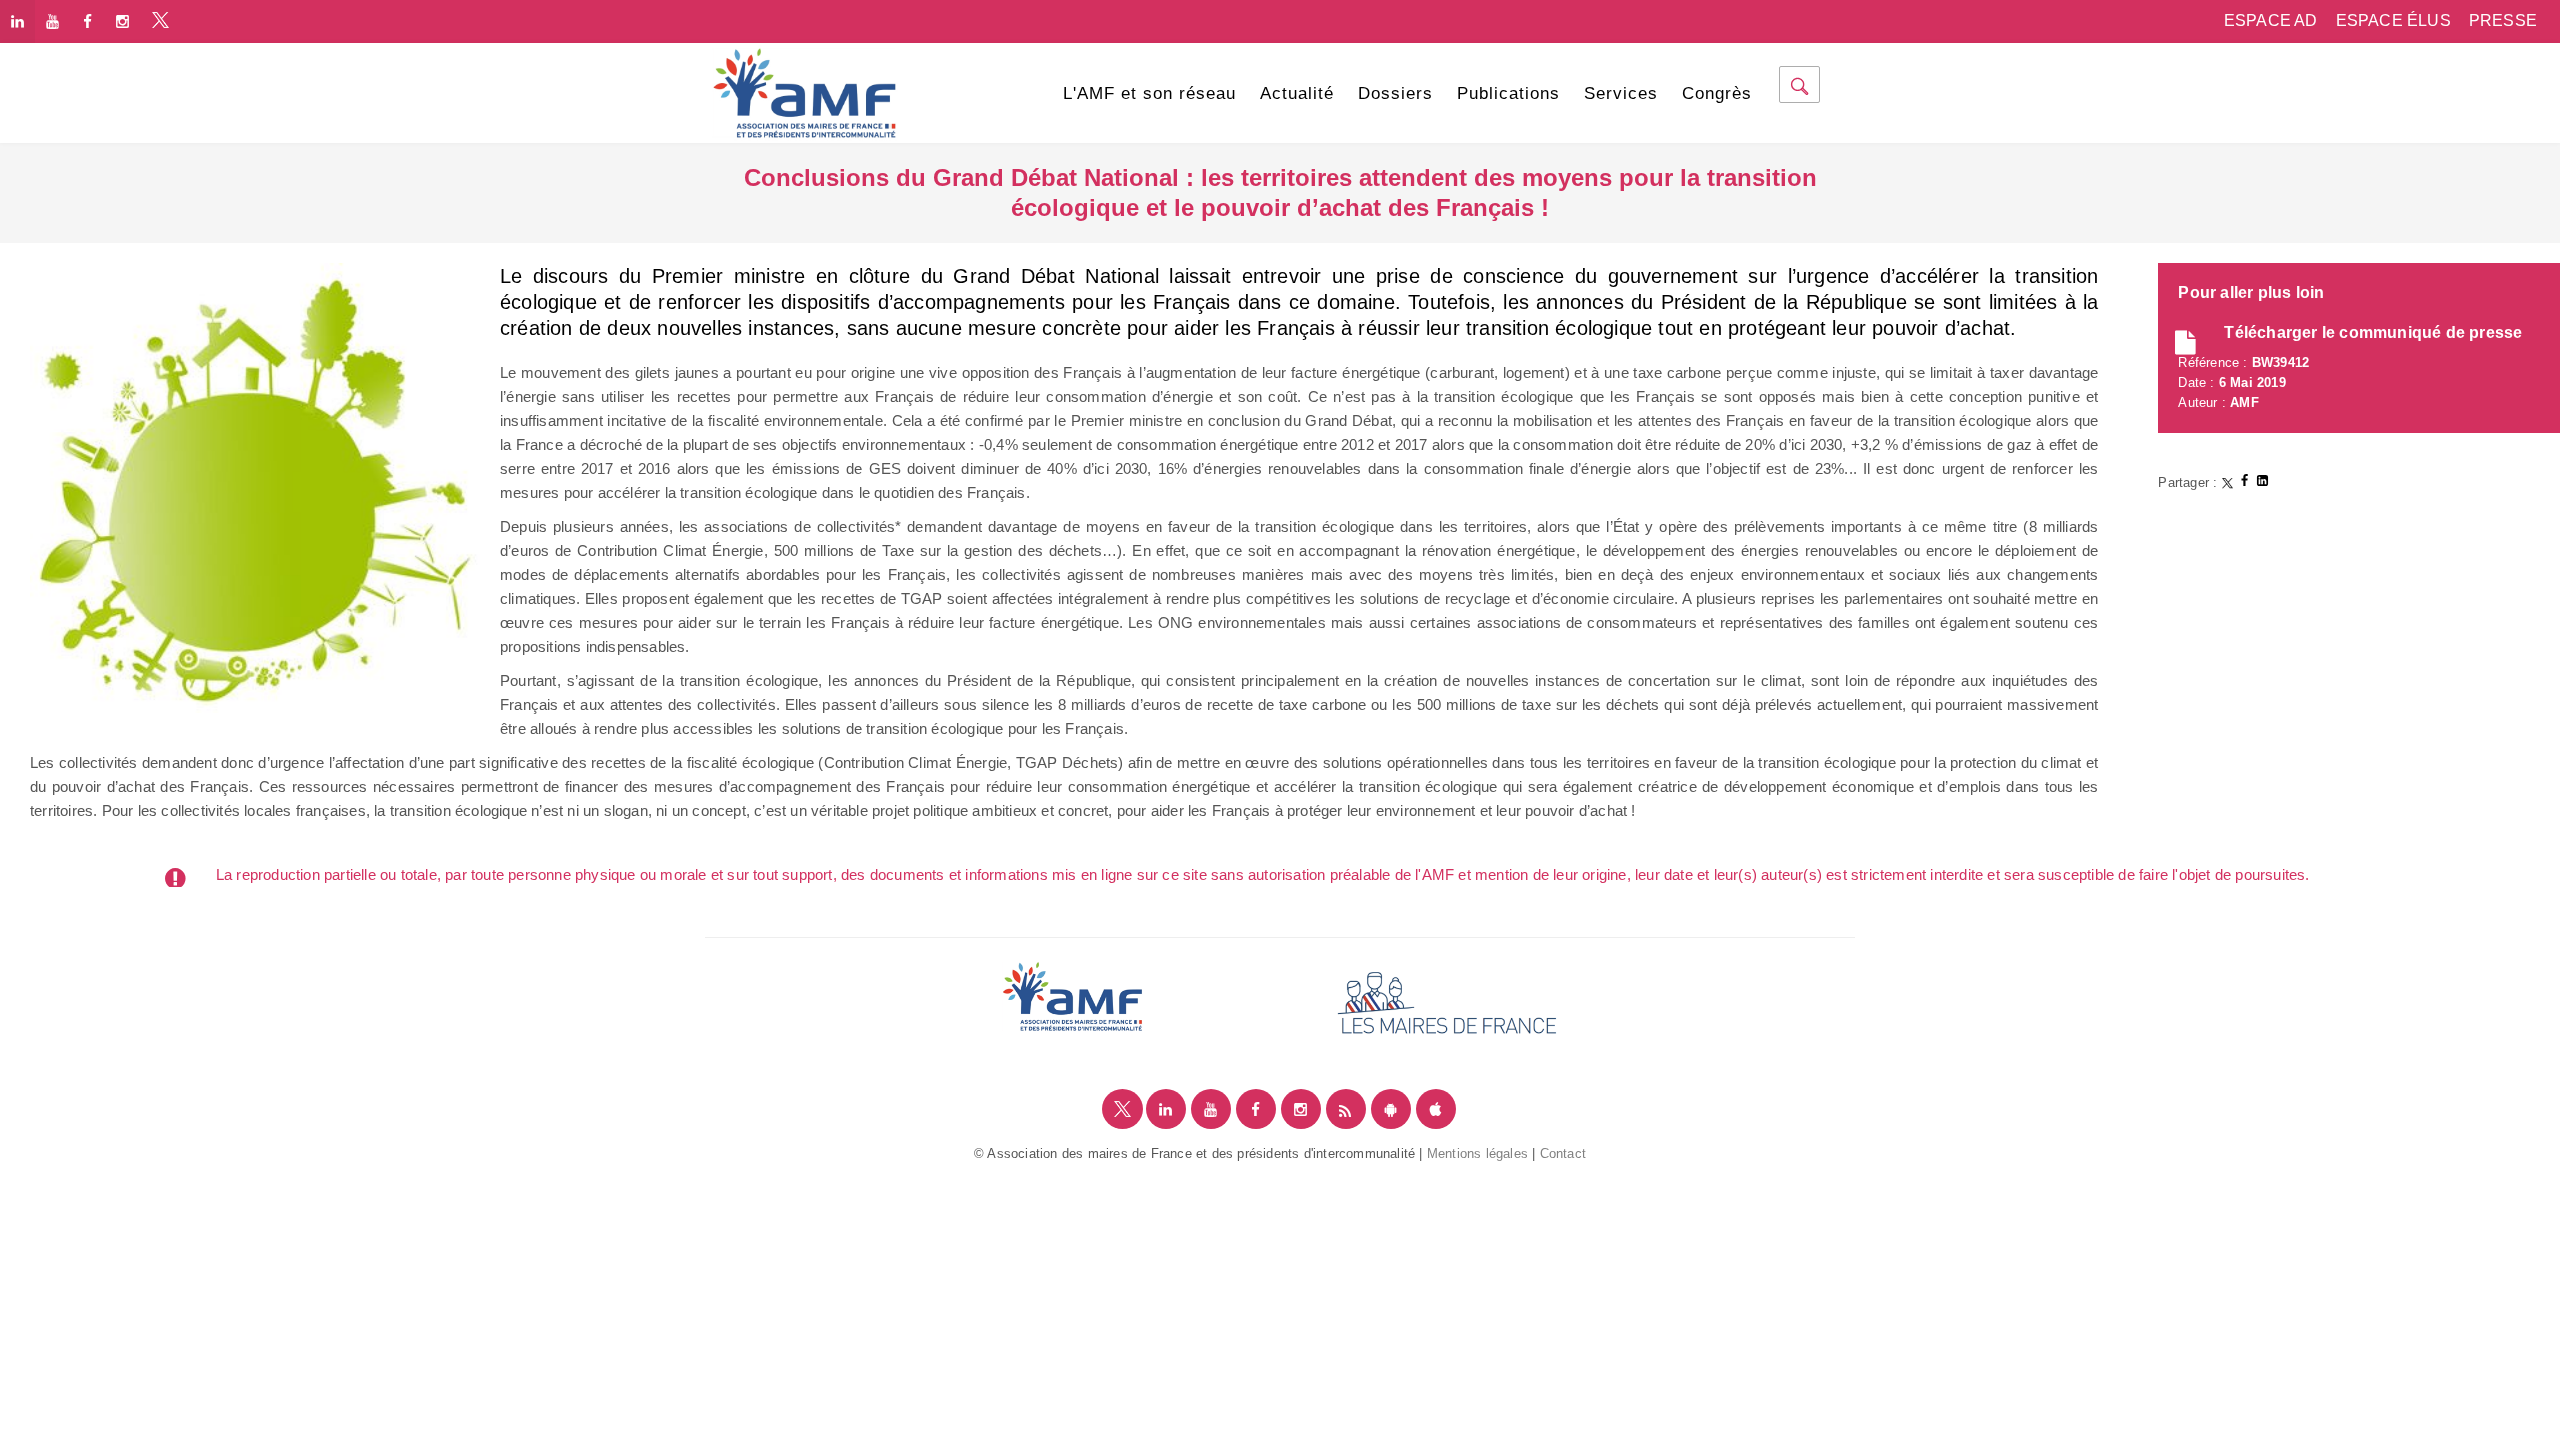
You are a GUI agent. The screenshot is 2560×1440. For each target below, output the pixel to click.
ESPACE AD (2271, 20)
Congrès (1717, 93)
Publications (1508, 93)
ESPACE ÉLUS (2393, 20)
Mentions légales (1477, 1153)
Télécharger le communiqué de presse (2373, 332)
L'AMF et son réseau (1149, 93)
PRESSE (2503, 20)
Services (1621, 93)
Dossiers (1395, 93)
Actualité (1297, 93)
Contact (1563, 1153)
